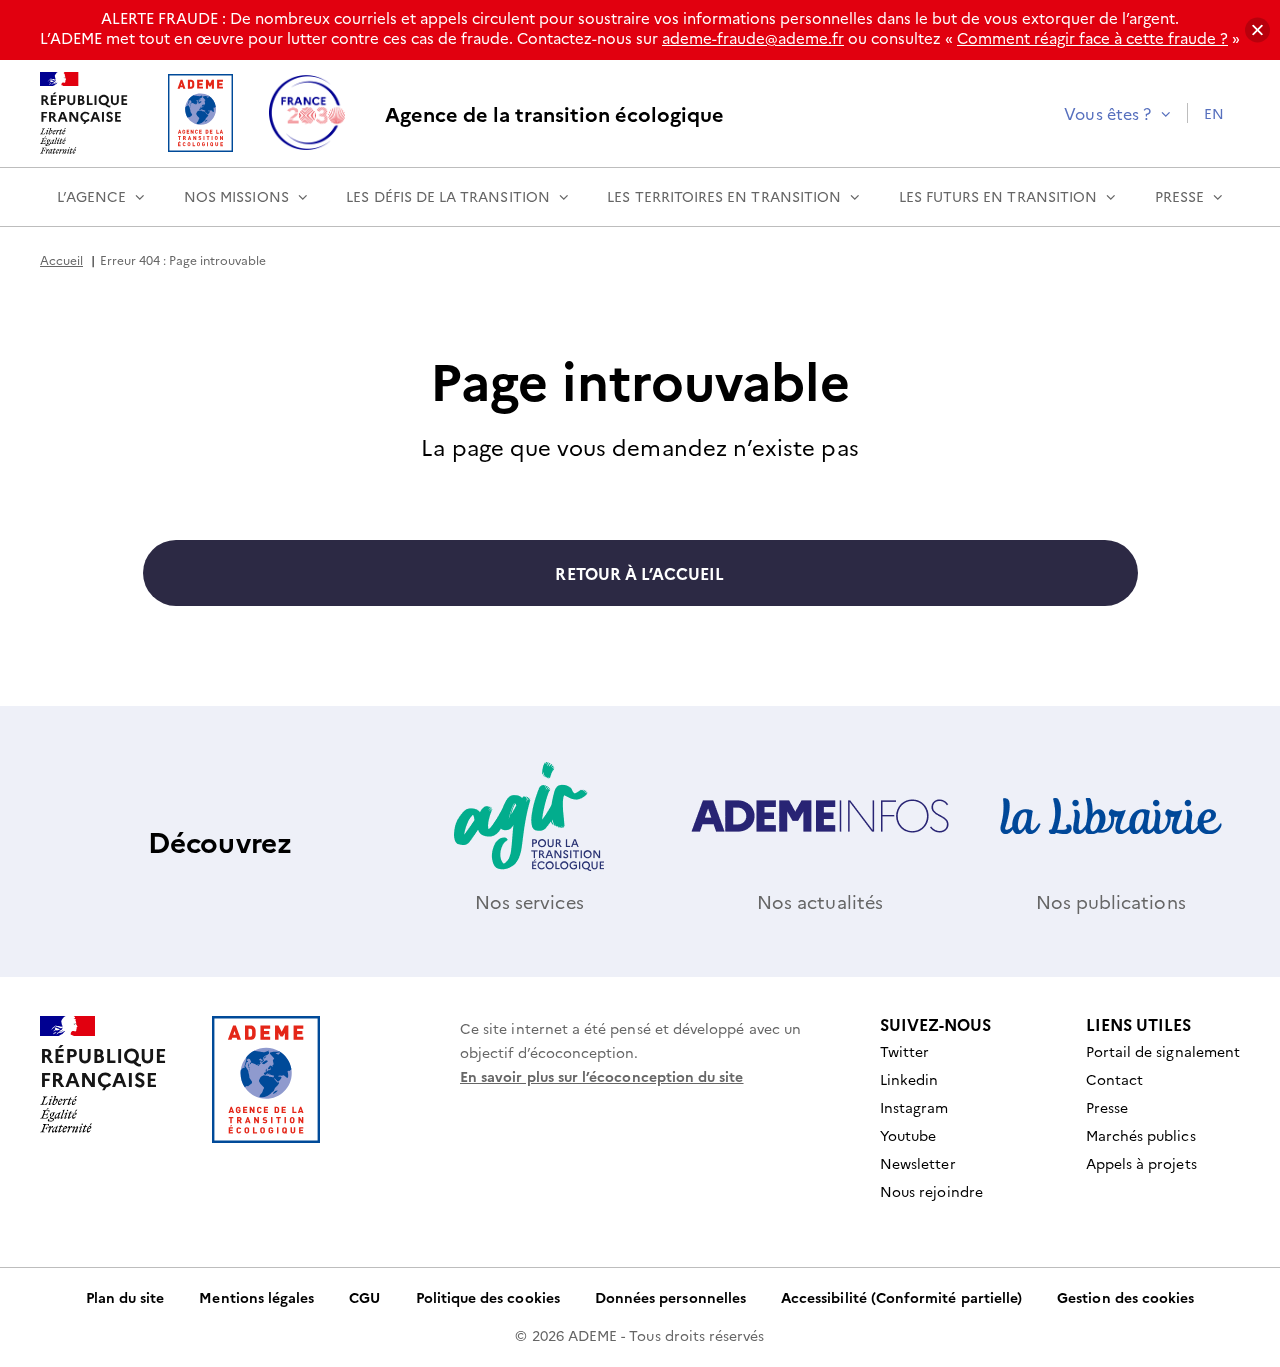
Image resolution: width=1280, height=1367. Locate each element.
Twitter (904, 1051)
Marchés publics (1141, 1135)
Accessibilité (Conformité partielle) (901, 1297)
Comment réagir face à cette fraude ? (1092, 37)
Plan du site (125, 1297)
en (1214, 113)
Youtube (908, 1135)
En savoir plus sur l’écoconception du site (602, 1076)
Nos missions (236, 196)
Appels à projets (1141, 1163)
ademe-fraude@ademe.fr (753, 37)
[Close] (1257, 30)
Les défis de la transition (448, 196)
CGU (364, 1297)
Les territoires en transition (724, 196)
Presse (1179, 196)
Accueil (61, 259)
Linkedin (909, 1079)
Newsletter (918, 1163)
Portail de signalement (1163, 1051)
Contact (1114, 1079)
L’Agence (91, 196)
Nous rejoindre (931, 1191)
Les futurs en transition (998, 196)
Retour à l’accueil (639, 573)
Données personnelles (670, 1297)
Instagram (914, 1107)
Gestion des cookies (1125, 1297)
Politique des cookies (488, 1297)
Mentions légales (256, 1297)
